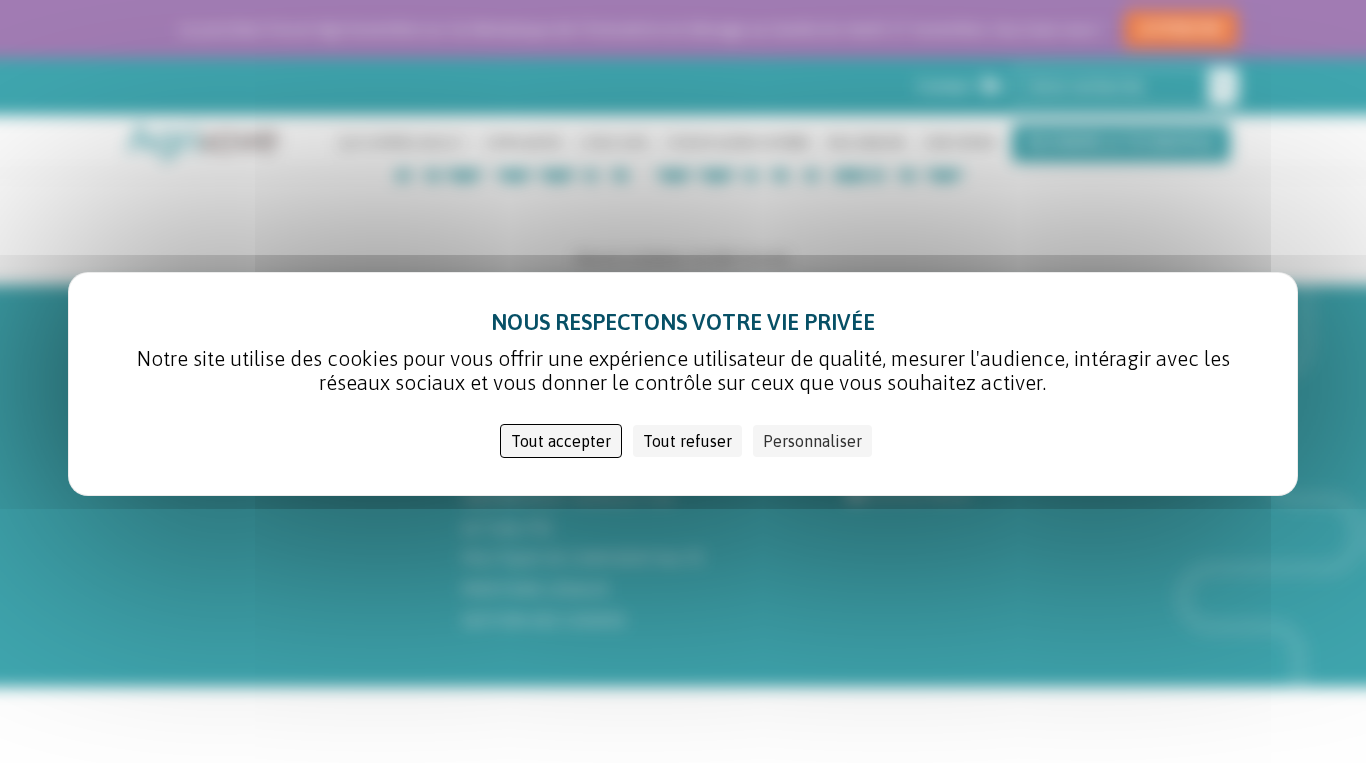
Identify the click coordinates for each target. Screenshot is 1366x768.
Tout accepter (561, 441)
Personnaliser (812, 441)
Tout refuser (687, 441)
